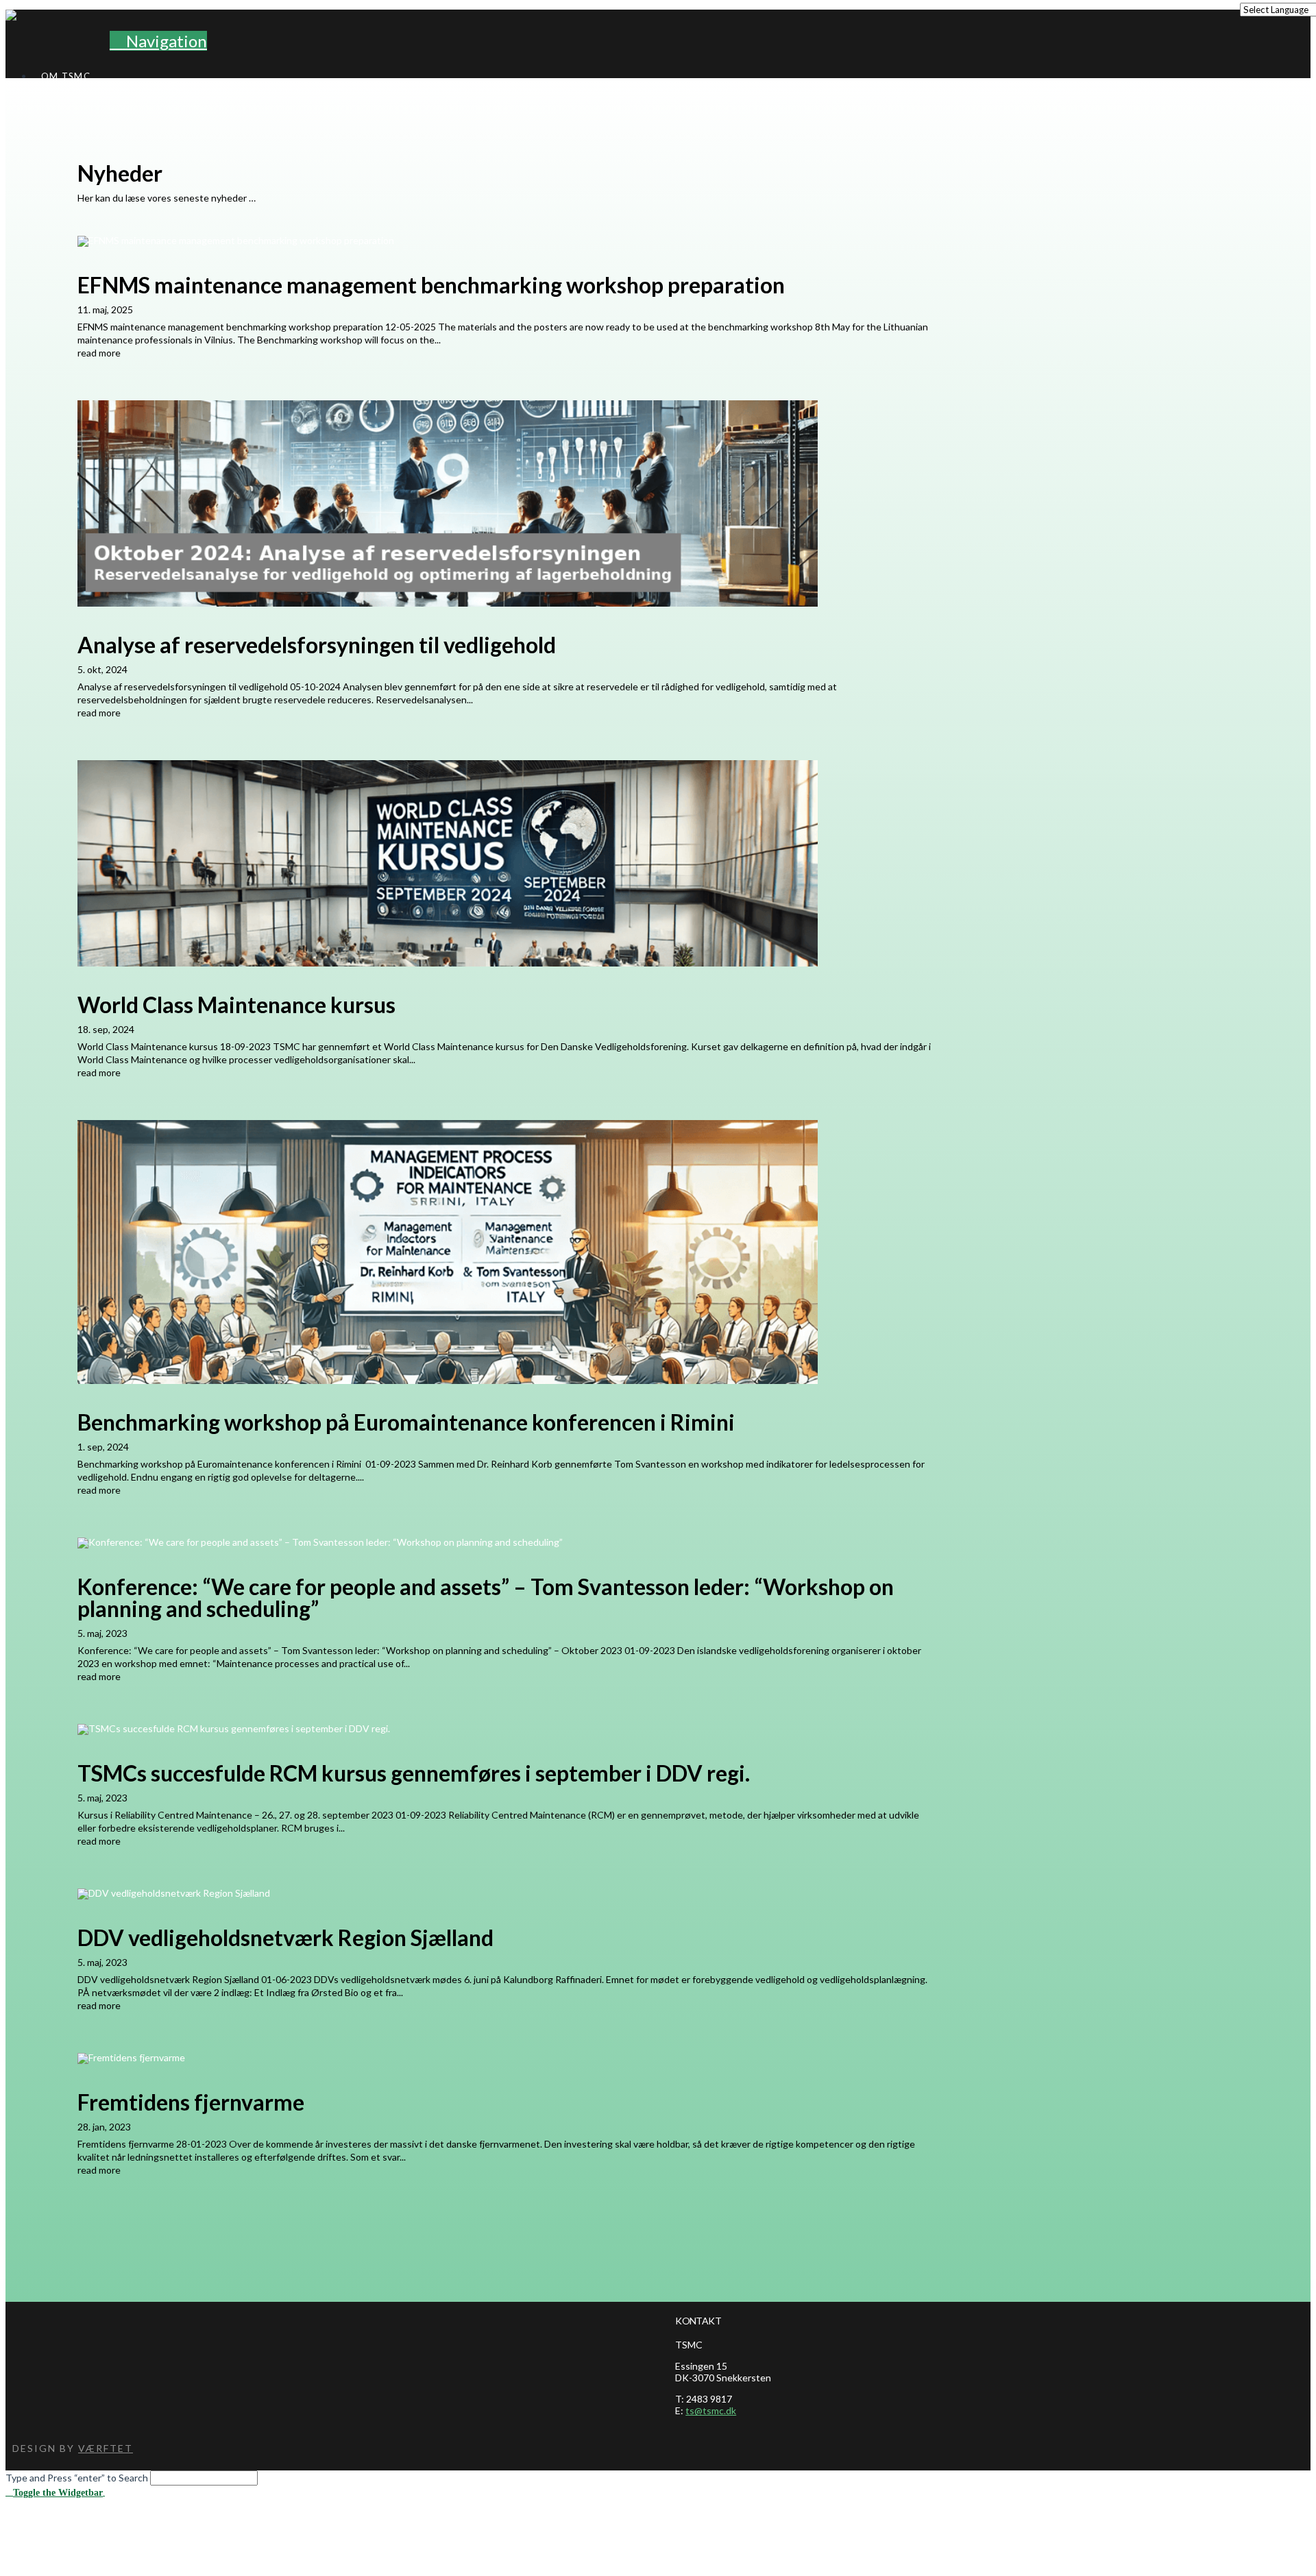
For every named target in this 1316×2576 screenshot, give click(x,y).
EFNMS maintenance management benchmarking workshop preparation (431, 285)
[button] (158, 41)
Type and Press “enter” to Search (77, 2478)
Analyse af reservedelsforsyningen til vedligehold (317, 645)
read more (99, 353)
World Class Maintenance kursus (236, 1005)
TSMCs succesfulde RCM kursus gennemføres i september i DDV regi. (414, 1773)
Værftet (106, 2448)
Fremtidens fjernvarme (191, 2102)
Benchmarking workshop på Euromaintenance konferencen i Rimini (406, 1422)
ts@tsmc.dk (711, 2410)
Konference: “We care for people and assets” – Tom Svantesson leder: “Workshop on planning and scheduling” (486, 1597)
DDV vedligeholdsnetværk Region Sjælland (285, 1937)
